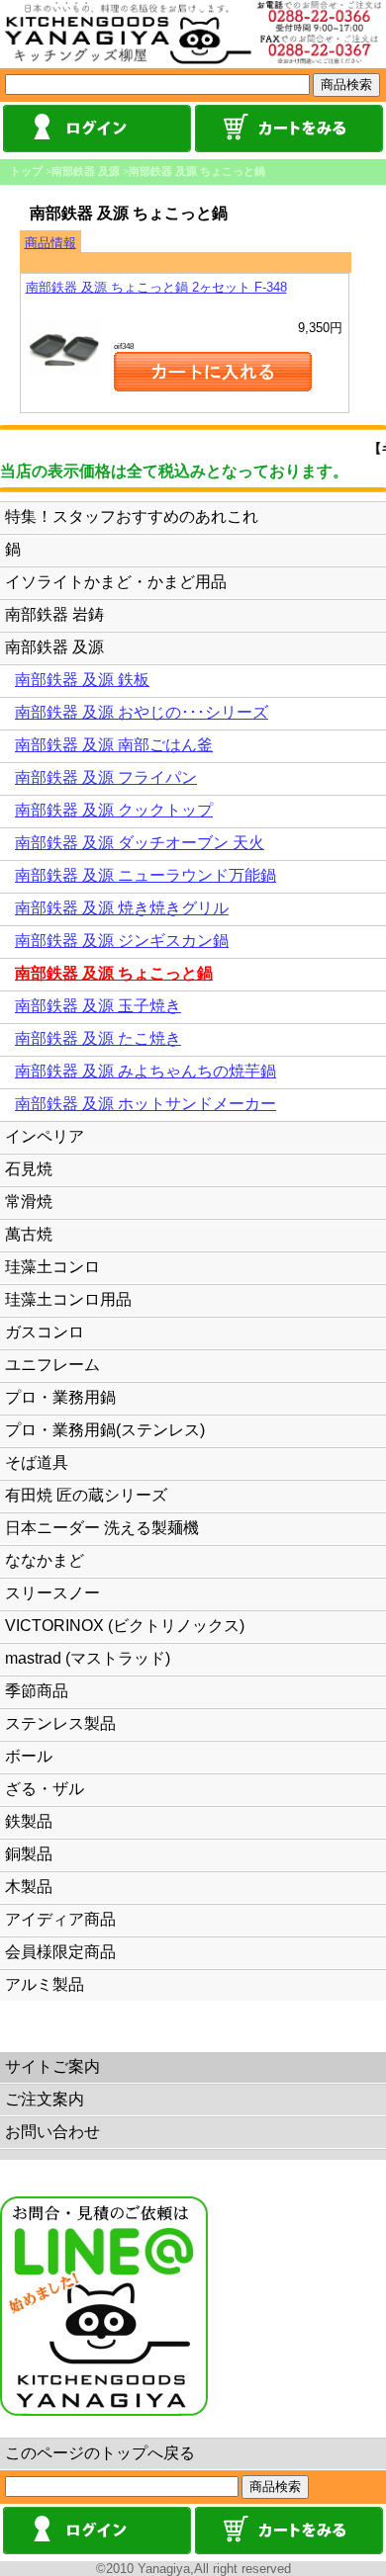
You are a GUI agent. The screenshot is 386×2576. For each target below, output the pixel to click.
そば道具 (37, 1462)
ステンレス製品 (60, 1723)
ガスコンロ (45, 1332)
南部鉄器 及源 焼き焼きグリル (122, 908)
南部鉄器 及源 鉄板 (82, 680)
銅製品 (29, 1854)
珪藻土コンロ (52, 1267)
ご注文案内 (45, 2099)
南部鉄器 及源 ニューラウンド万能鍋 (145, 875)
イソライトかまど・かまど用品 (116, 582)
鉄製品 (29, 1821)
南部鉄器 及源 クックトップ (114, 810)
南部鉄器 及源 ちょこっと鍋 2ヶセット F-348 (156, 287)
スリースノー (52, 1593)
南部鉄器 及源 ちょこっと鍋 (197, 171)
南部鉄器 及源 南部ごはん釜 (114, 745)
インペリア (45, 1136)
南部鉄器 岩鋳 (54, 614)
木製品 (29, 1887)
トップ (26, 171)
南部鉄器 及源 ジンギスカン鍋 (122, 941)
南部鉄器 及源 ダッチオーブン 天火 (140, 843)
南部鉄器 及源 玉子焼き (98, 1006)
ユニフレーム (52, 1365)
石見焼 (29, 1169)
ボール (29, 1756)
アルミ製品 (45, 1984)
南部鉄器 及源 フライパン (106, 777)
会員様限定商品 (60, 1952)
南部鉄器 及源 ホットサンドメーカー (145, 1104)
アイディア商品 (60, 1919)
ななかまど (45, 1560)
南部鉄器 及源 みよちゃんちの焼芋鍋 (145, 1071)
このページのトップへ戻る (100, 2453)
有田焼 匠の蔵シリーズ (86, 1495)
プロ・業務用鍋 (60, 1397)
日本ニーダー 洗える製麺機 (102, 1528)
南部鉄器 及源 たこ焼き (98, 1038)
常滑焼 (29, 1202)
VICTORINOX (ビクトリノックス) (125, 1626)
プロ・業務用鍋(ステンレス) (105, 1430)
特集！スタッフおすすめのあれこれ (132, 516)
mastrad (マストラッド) (88, 1658)
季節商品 (37, 1691)
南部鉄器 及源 (86, 171)
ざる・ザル (45, 1789)
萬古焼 (29, 1234)
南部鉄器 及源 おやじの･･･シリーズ (142, 712)
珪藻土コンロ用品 (68, 1299)
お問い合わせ (52, 2132)
